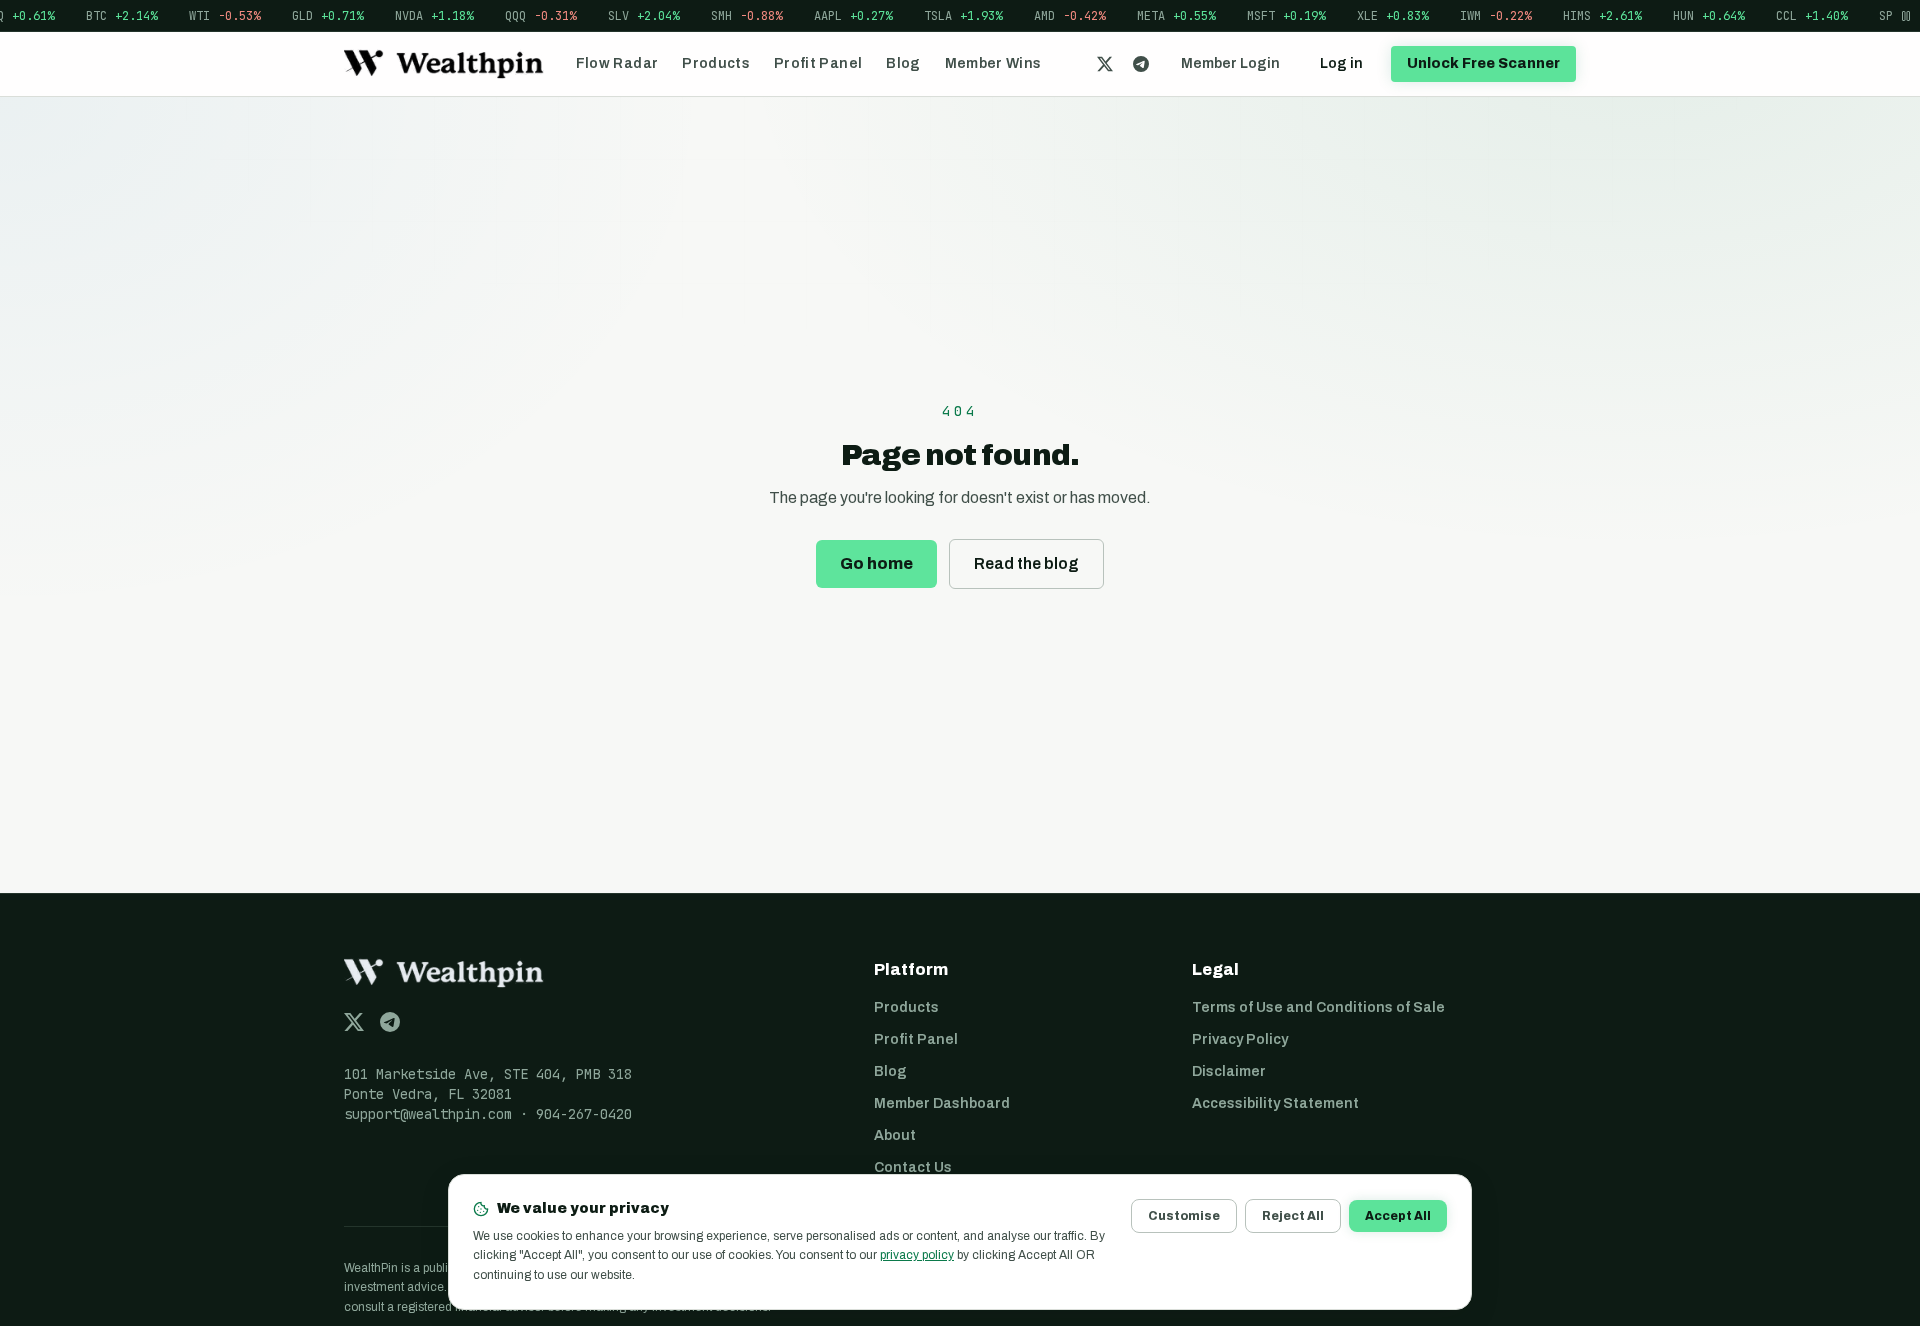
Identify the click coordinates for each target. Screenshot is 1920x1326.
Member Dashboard (942, 1103)
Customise (1184, 1216)
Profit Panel (818, 63)
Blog (903, 63)
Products (716, 63)
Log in (1341, 63)
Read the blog (1026, 563)
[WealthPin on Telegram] (1141, 64)
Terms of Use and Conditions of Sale (1318, 1007)
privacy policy (917, 1255)
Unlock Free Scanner (1483, 63)
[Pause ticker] (1906, 15)
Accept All (1398, 1216)
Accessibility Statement (1275, 1103)
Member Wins (993, 63)
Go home (876, 563)
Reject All (1293, 1216)
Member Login (1230, 63)
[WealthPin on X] (1105, 64)
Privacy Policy (1240, 1039)
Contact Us (913, 1167)
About (895, 1135)
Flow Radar (617, 63)
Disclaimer (1229, 1071)
